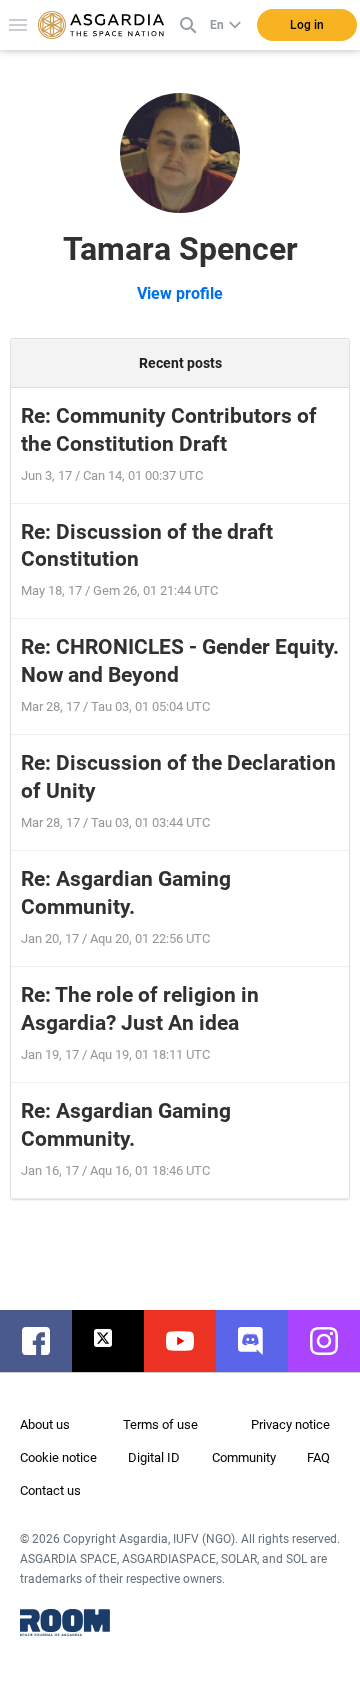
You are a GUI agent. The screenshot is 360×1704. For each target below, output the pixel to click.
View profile (180, 293)
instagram (334, 1341)
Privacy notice (290, 1424)
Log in (307, 25)
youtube (190, 1341)
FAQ (318, 1457)
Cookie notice (58, 1457)
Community (244, 1457)
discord (262, 1341)
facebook (46, 1341)
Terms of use (160, 1424)
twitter (118, 1341)
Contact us (50, 1490)
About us (45, 1424)
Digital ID (154, 1457)
